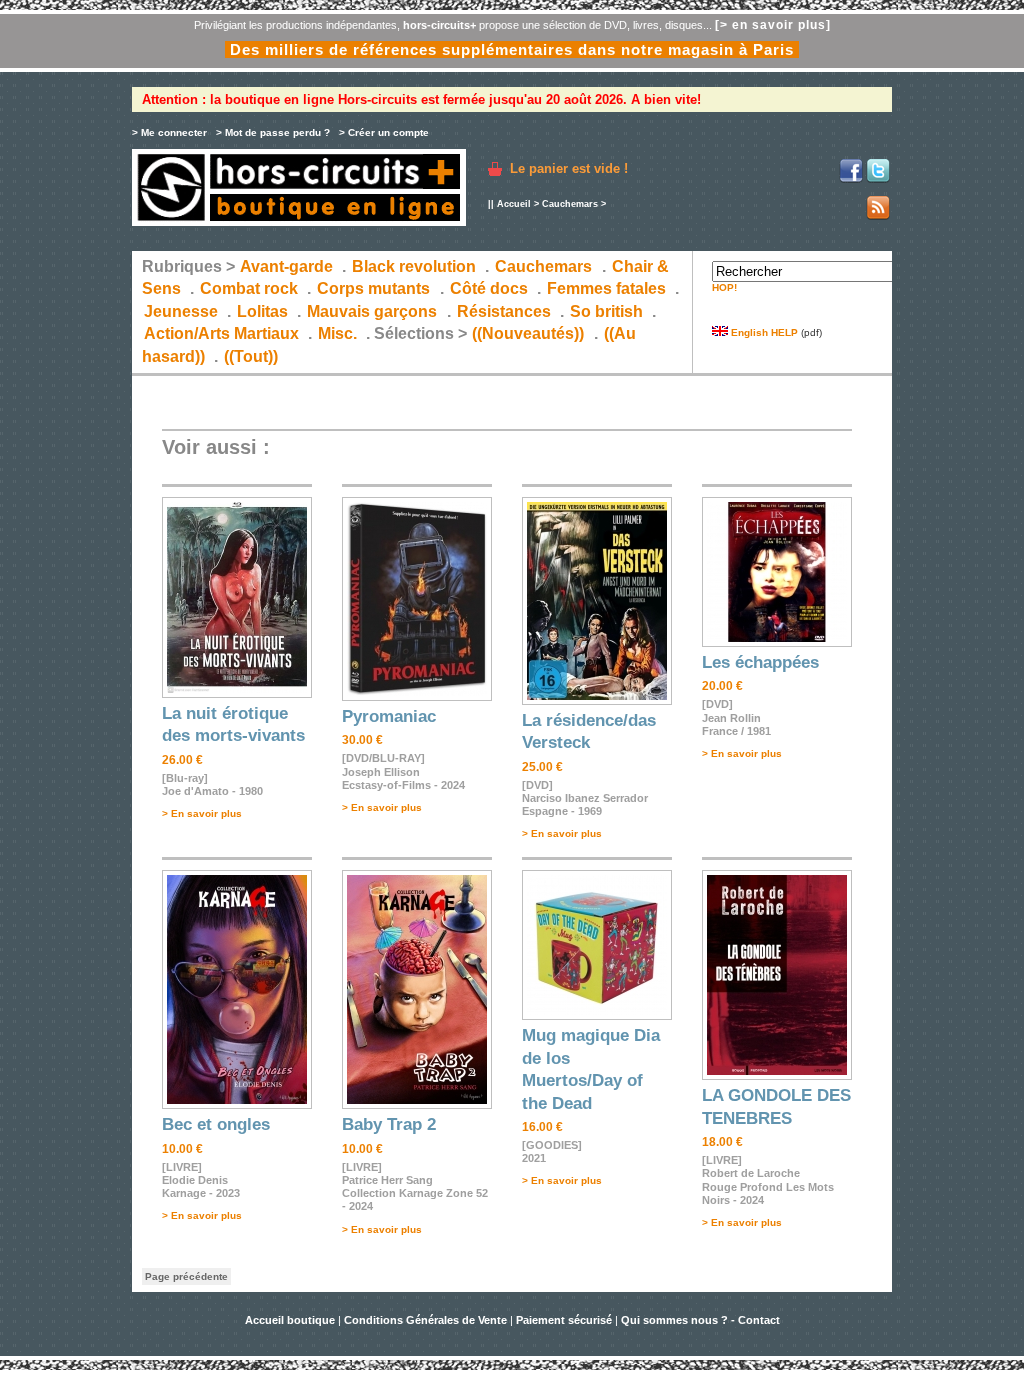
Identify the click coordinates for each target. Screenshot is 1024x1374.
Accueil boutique (291, 1320)
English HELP (763, 332)
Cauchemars (570, 204)
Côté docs (489, 288)
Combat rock (249, 288)
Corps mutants (375, 288)
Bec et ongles (216, 1124)
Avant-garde (286, 266)
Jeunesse (181, 311)
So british (606, 311)
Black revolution (414, 266)
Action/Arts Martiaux (221, 333)
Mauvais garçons (372, 311)
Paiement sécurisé (564, 1320)
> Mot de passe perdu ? (273, 132)
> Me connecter (169, 132)
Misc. (337, 333)
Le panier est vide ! (569, 168)
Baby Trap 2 (389, 1124)
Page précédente (186, 1276)
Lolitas (262, 311)
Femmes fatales (606, 288)
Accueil (514, 204)
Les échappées (760, 662)
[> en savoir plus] (773, 25)
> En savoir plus (202, 813)
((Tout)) (251, 356)
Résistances (504, 311)
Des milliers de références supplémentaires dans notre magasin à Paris (512, 49)
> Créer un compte (384, 132)
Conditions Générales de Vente (425, 1320)
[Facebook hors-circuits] (851, 179)
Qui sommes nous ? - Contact (700, 1320)
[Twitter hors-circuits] (878, 179)
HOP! (724, 287)
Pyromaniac (389, 716)
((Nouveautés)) (528, 333)
